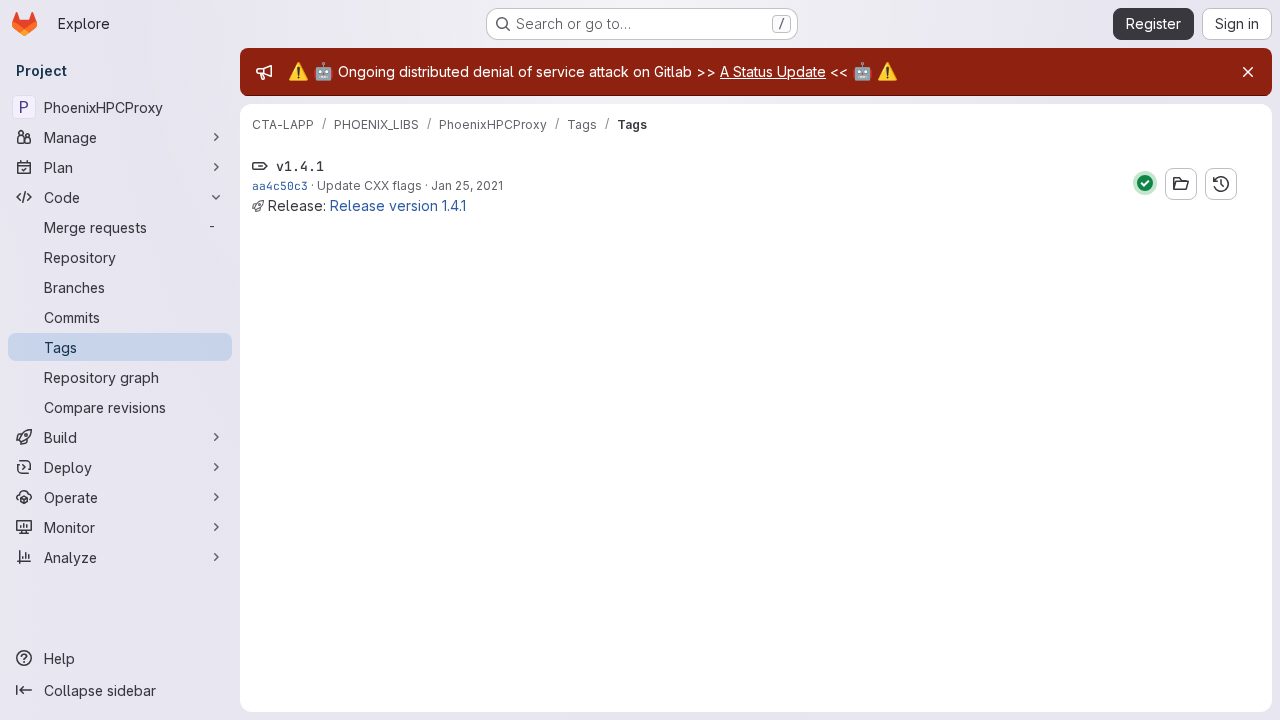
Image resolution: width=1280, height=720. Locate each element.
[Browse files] (1181, 184)
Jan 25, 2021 (467, 185)
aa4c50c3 (280, 185)
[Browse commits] (1221, 184)
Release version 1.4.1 (398, 205)
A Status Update (773, 71)
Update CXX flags (369, 185)
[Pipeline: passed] (1145, 183)
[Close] (1248, 72)
